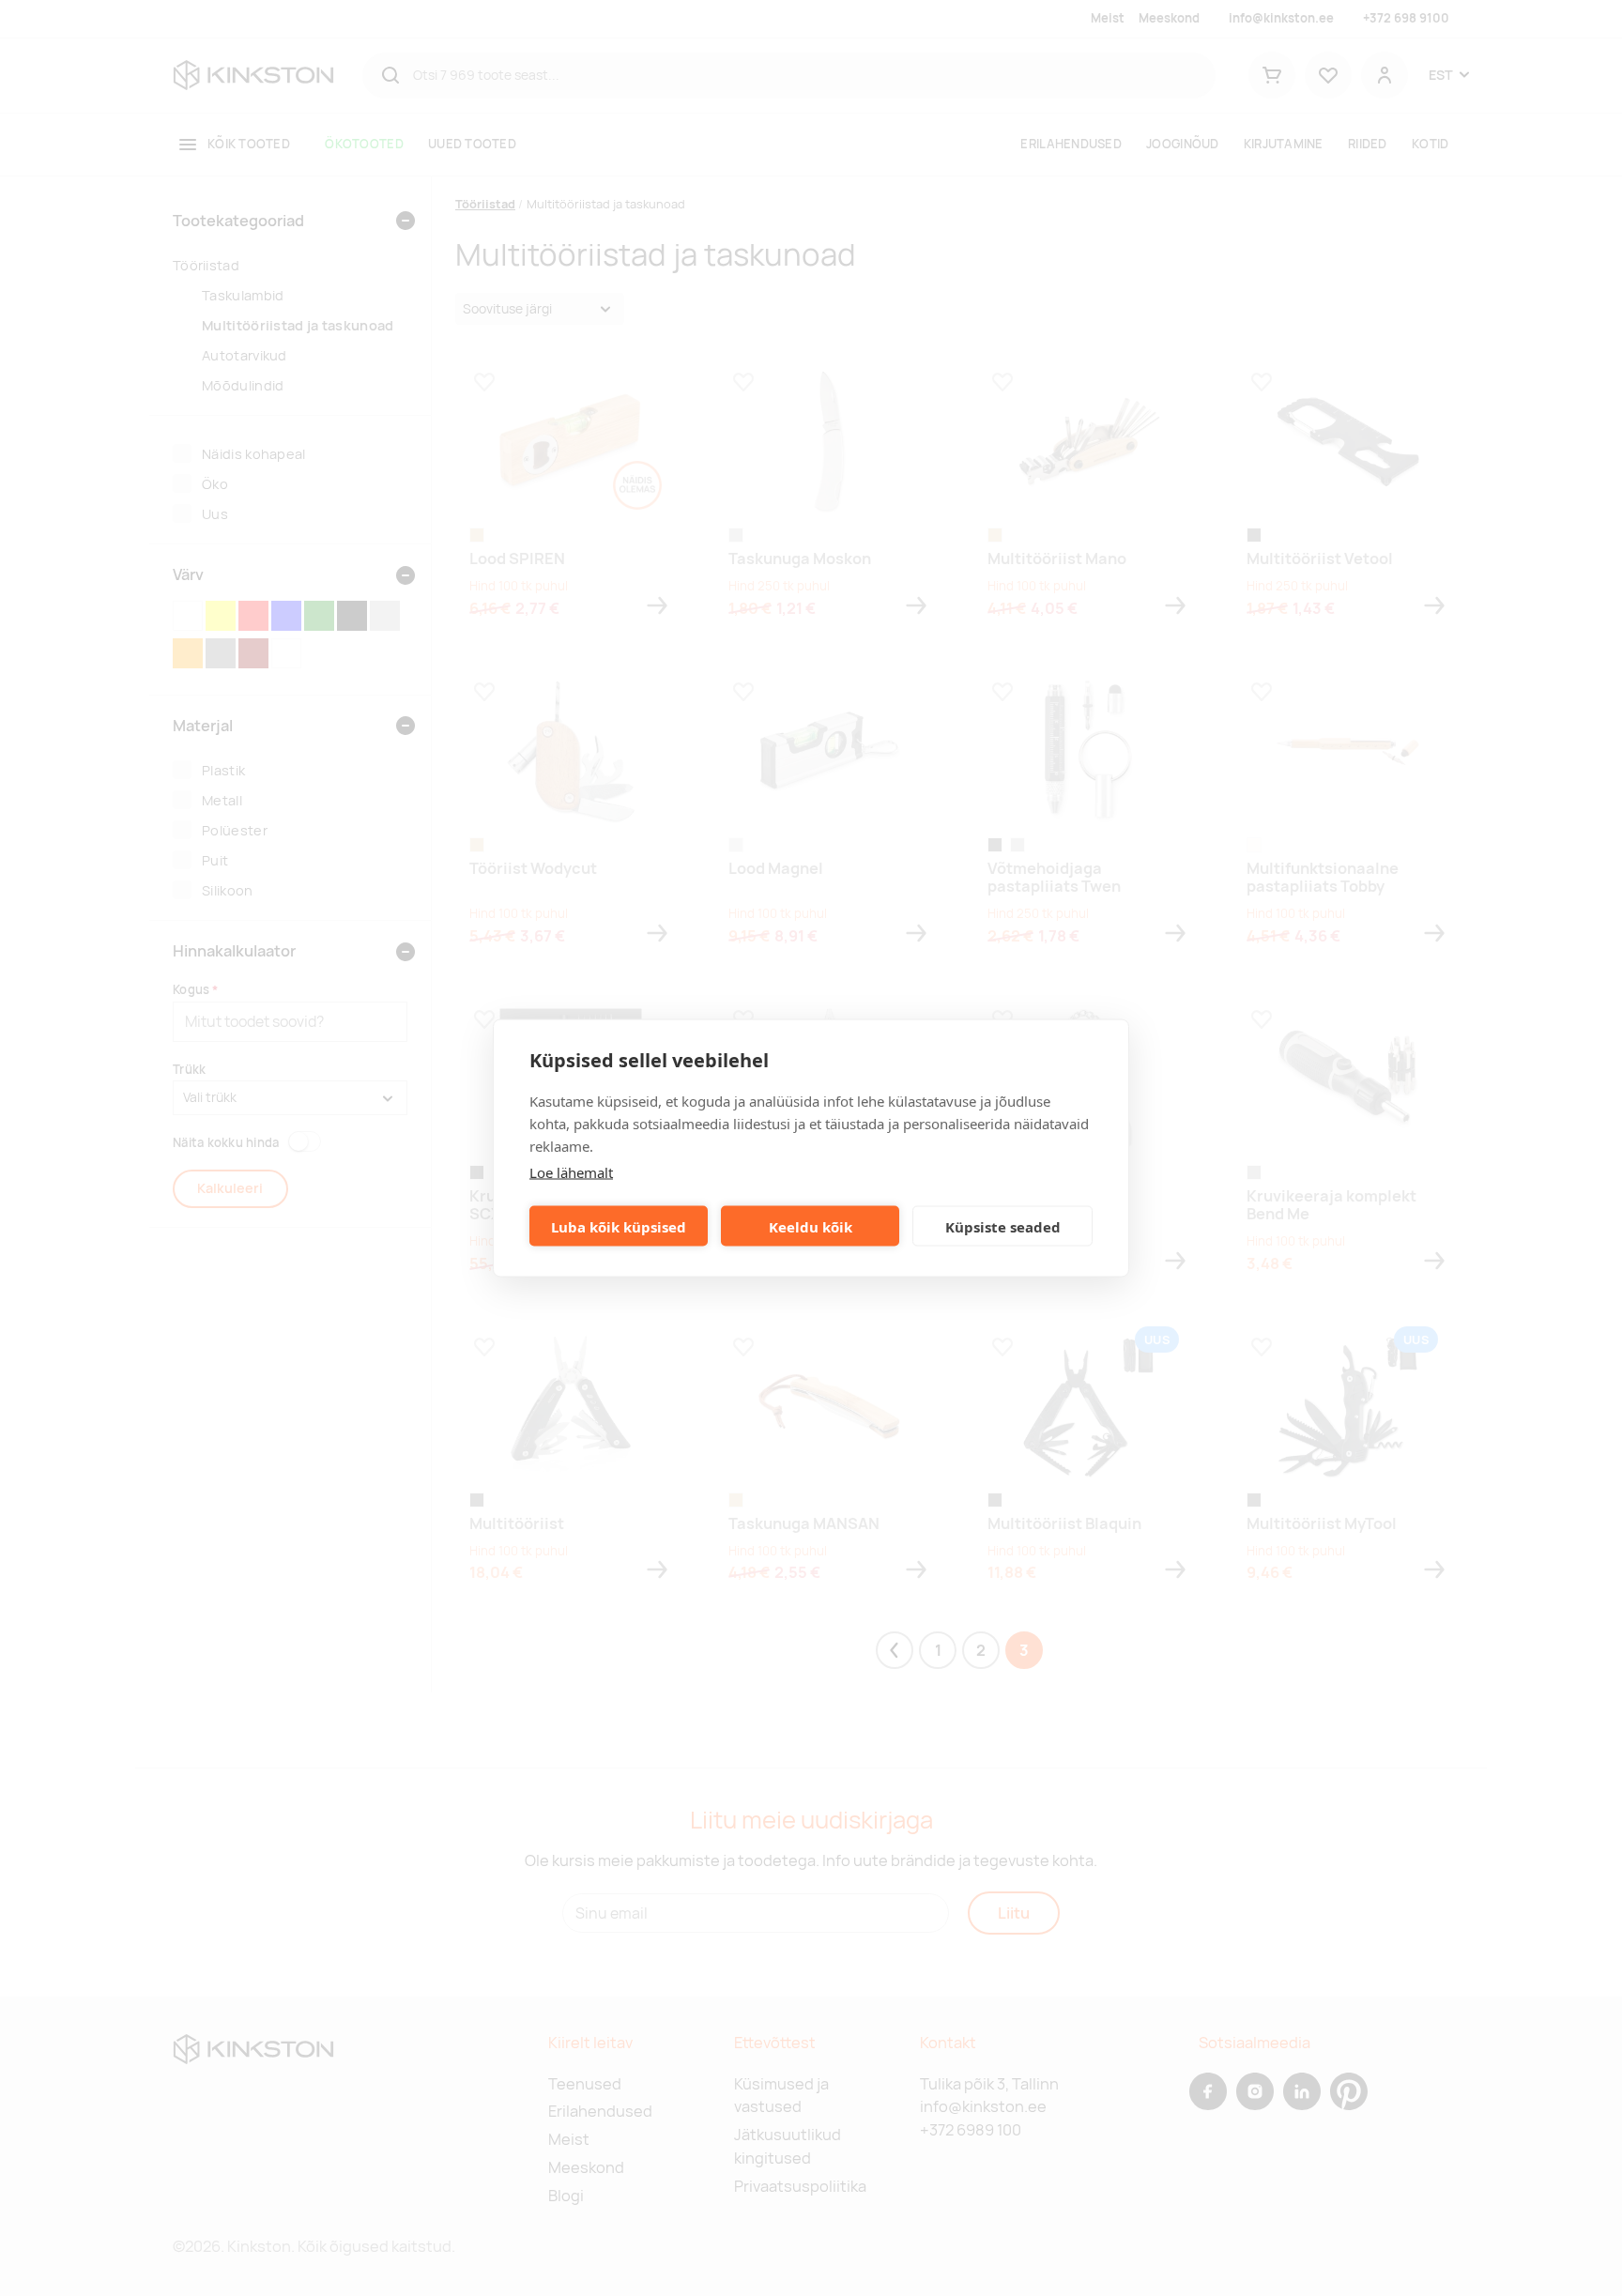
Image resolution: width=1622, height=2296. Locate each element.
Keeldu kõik (811, 1226)
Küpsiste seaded (1003, 1226)
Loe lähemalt (571, 1172)
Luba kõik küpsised (619, 1226)
